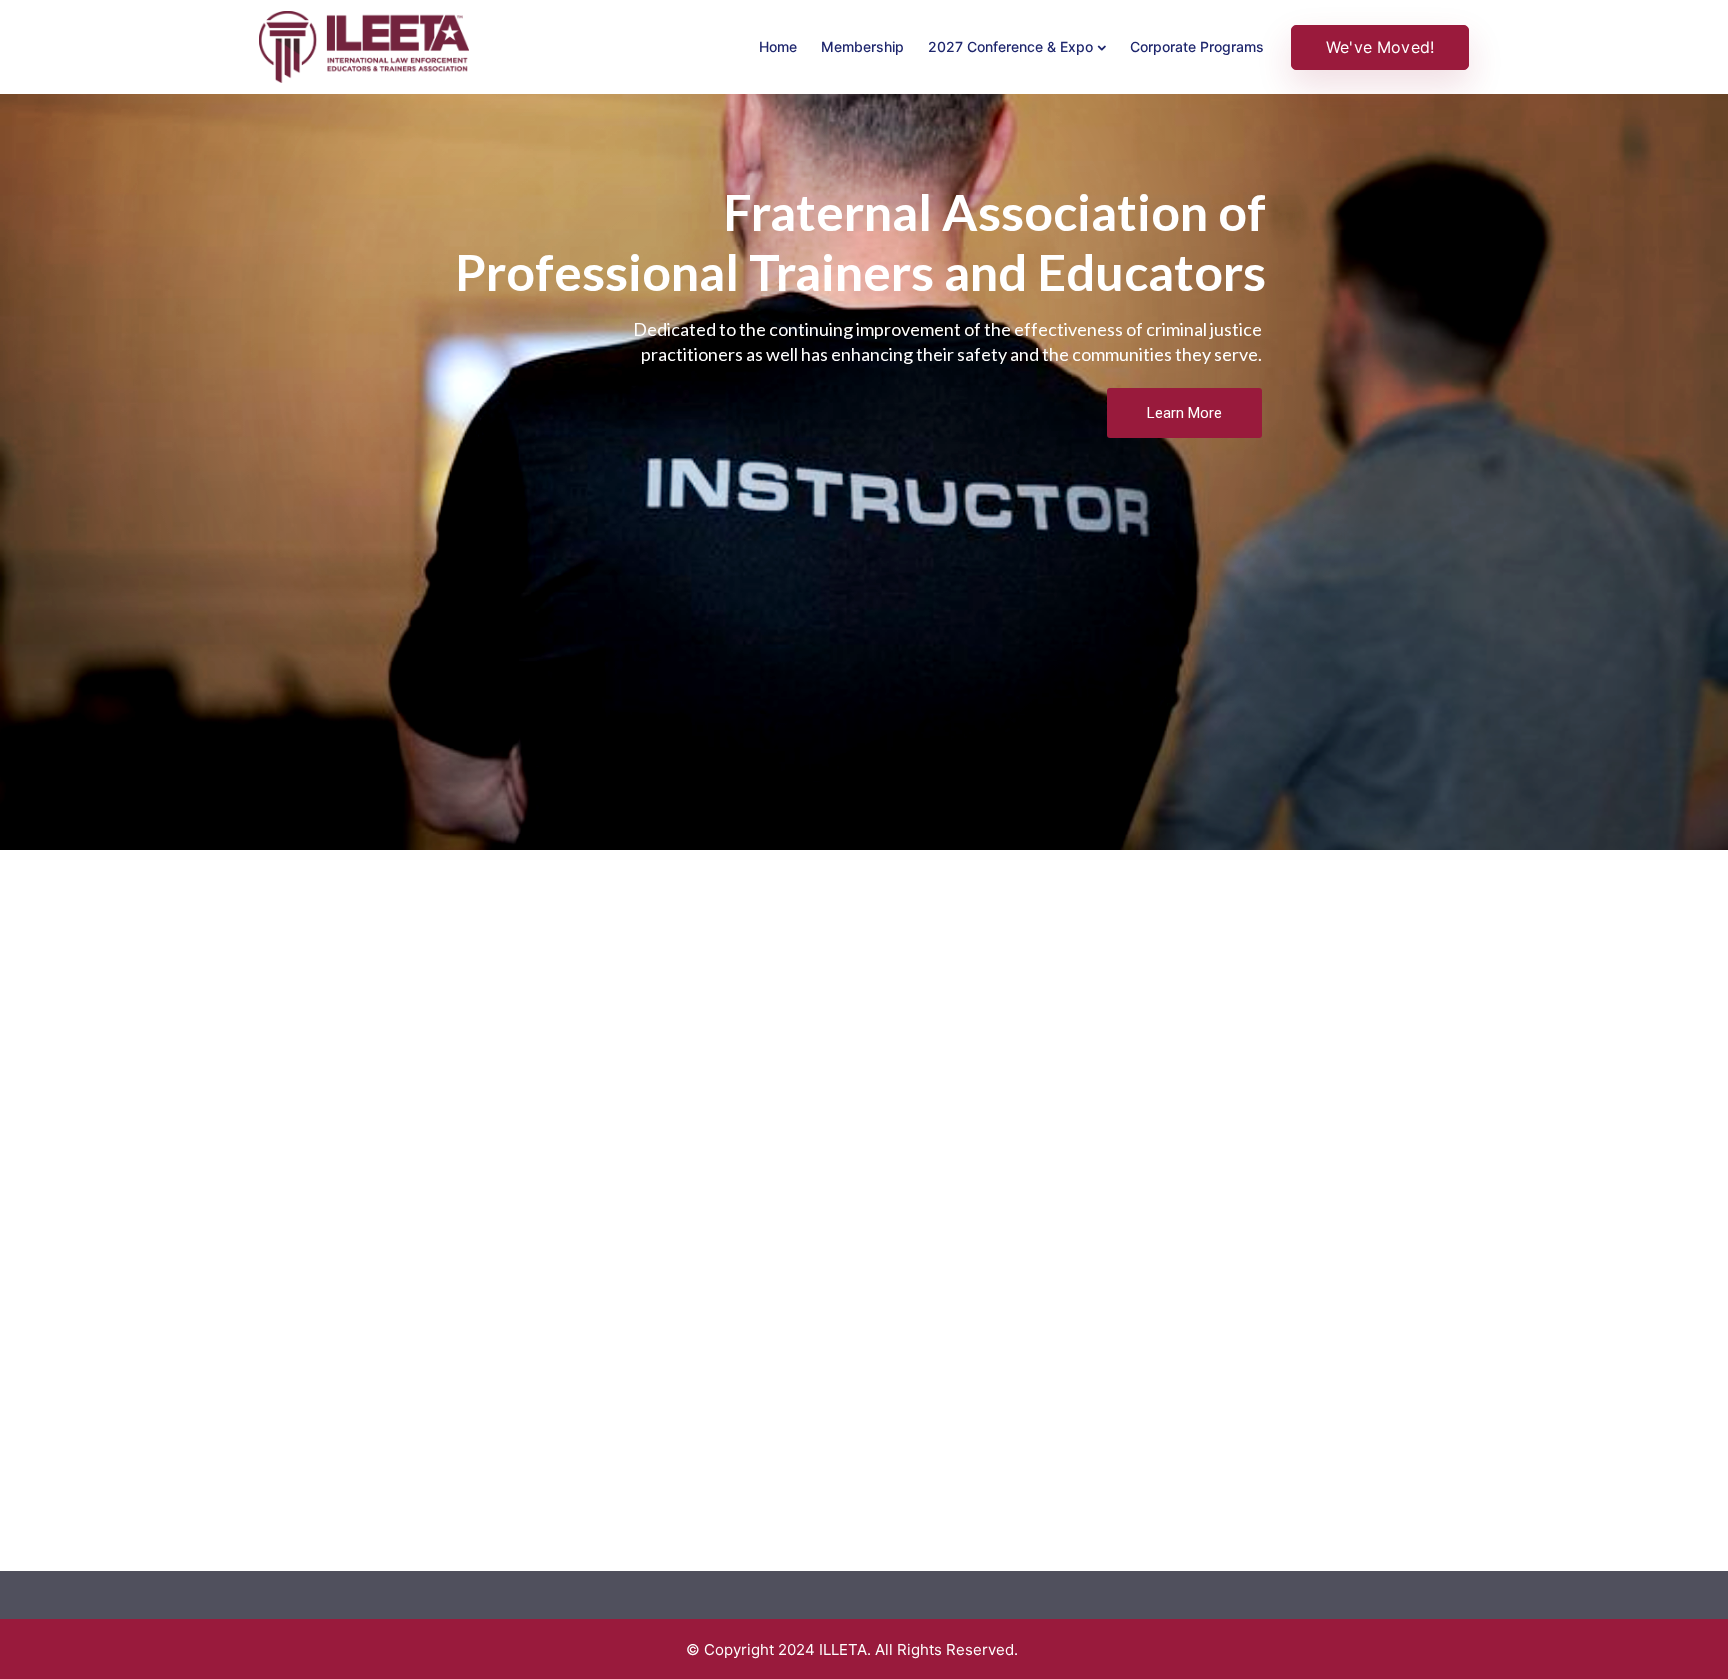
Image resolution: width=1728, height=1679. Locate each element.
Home (778, 46)
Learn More (1184, 413)
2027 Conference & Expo (1010, 46)
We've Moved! (1380, 47)
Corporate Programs (1197, 46)
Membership (862, 46)
